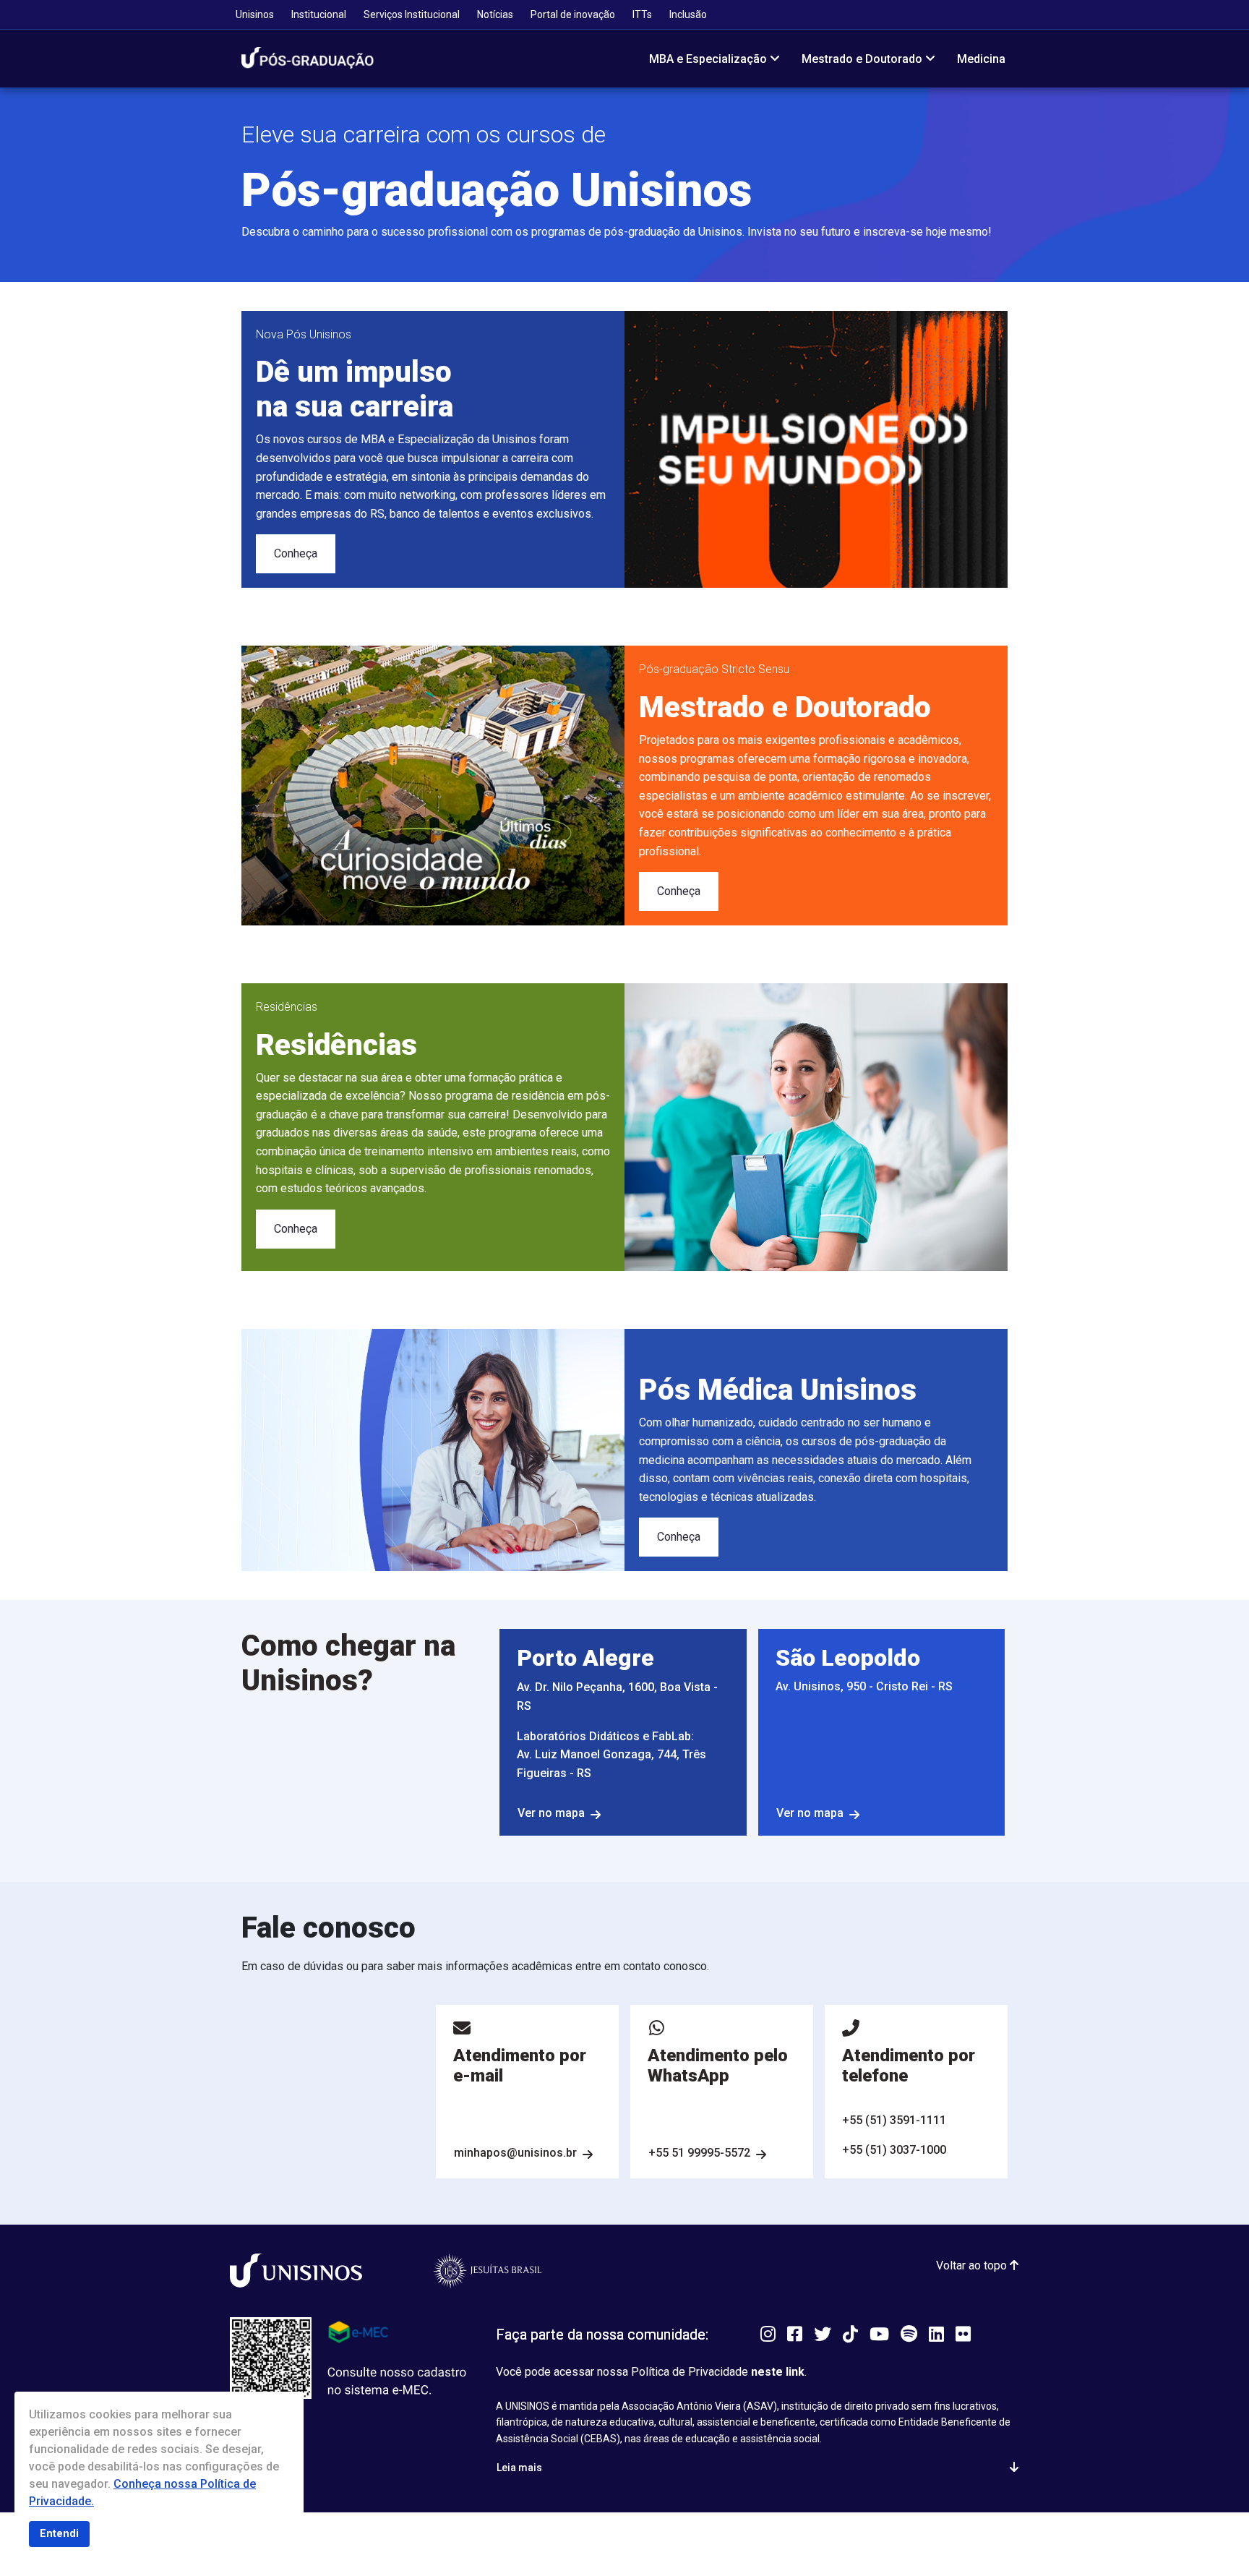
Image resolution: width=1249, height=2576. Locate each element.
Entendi (59, 2534)
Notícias (495, 14)
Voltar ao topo (973, 2265)
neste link (778, 2372)
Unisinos (255, 14)
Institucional (319, 14)
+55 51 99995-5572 (699, 2153)
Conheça (296, 553)
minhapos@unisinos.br (515, 2153)
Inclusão (688, 14)
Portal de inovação (573, 14)
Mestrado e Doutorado (862, 59)
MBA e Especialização (708, 59)
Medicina (981, 59)
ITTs (642, 14)
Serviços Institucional (412, 14)
